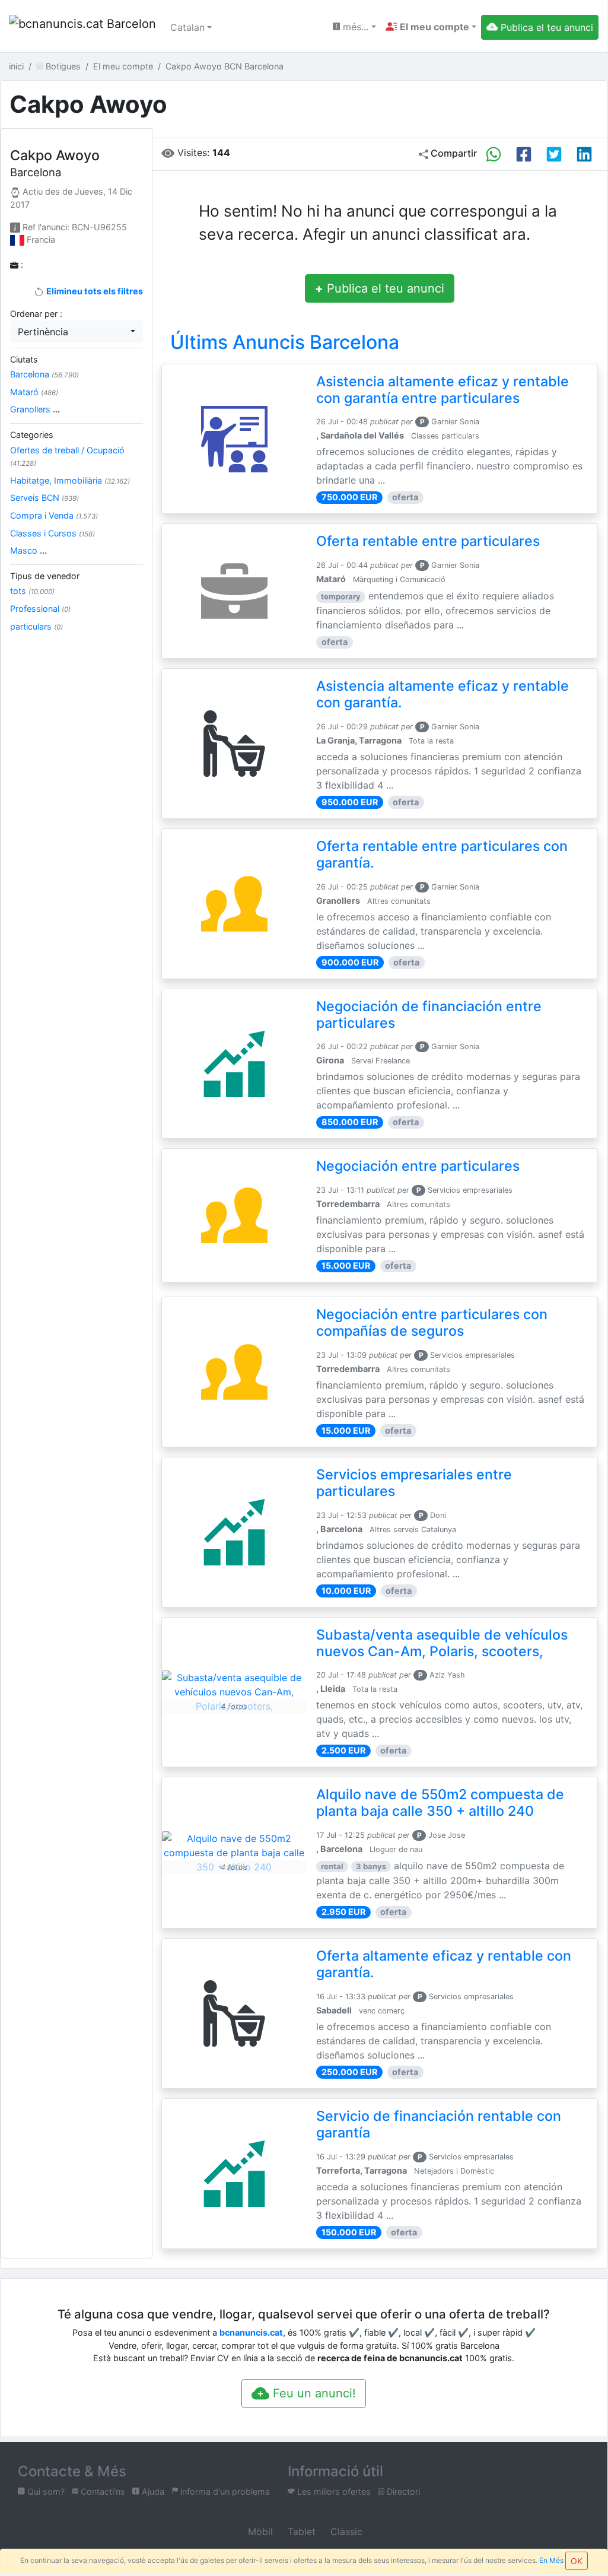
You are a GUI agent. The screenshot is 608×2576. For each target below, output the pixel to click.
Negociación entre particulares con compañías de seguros (432, 1323)
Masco (28, 550)
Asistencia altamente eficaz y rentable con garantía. (443, 694)
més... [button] (354, 27)
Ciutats (24, 359)
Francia (41, 239)
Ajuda (152, 2491)
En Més (551, 2560)
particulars (36, 626)
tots (32, 591)
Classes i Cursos (52, 533)
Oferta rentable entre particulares (428, 541)
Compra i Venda (54, 515)
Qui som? (45, 2491)
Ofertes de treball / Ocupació (67, 457)
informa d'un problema (224, 2491)
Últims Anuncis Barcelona (285, 342)
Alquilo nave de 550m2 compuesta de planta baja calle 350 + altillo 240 (440, 1803)
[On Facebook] (524, 154)
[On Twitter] (554, 154)
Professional (40, 609)
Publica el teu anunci (380, 288)
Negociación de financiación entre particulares (429, 1015)
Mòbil (259, 2531)
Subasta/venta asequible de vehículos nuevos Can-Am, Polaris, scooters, (442, 1643)
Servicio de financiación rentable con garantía (439, 2124)
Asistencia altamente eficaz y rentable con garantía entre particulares (443, 390)
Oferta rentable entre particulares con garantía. (442, 855)
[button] (431, 27)
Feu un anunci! (313, 2393)
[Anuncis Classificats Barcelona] (82, 27)
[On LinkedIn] (584, 154)
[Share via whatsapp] (494, 154)
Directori (402, 2491)
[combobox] (77, 332)
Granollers (35, 409)
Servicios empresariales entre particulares (414, 1483)
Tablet (300, 2531)
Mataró (34, 392)
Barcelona (44, 374)
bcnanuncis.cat (251, 2332)
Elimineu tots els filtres (93, 291)
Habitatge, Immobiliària (70, 480)
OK (577, 2561)
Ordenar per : (36, 314)
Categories (32, 435)
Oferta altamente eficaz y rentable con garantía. (444, 1964)
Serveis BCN (44, 498)
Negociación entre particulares (418, 1166)
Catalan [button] (187, 27)
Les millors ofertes (333, 2491)
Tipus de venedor (45, 576)
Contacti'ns (102, 2491)
